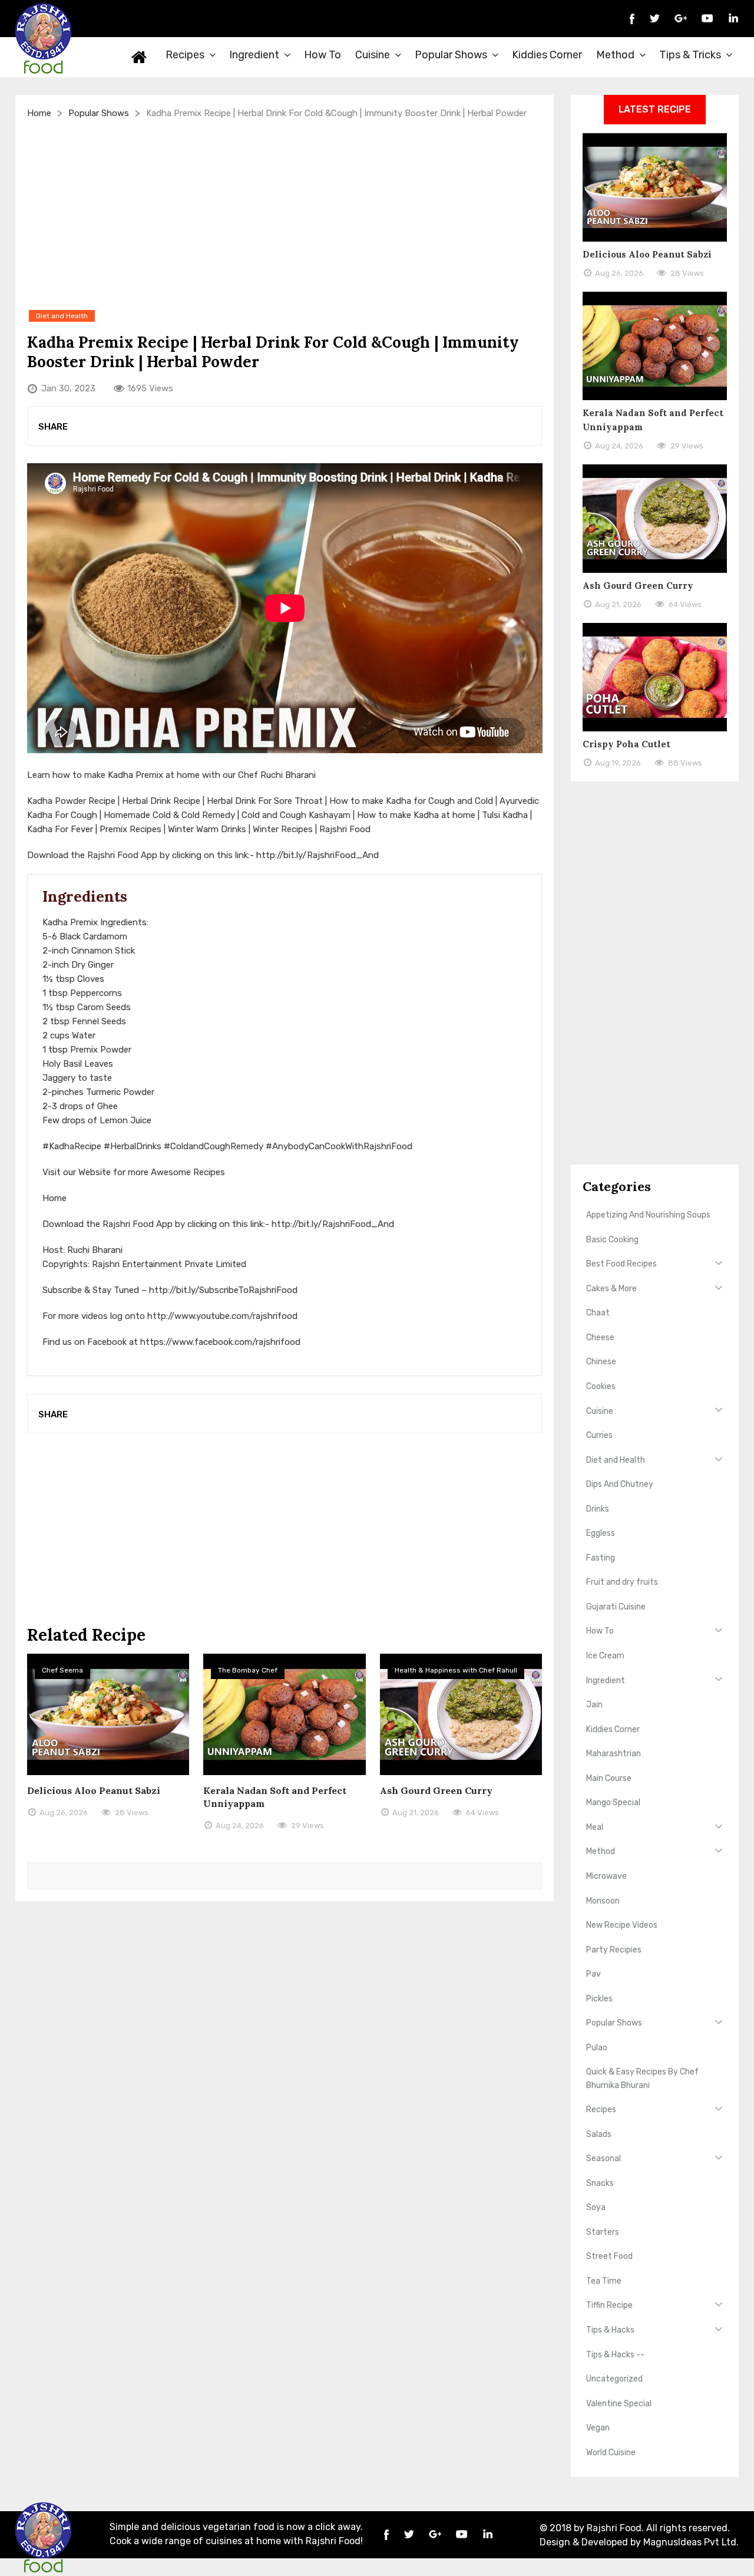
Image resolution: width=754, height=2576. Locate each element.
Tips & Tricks (690, 55)
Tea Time (604, 2281)
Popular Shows (451, 55)
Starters (603, 2232)
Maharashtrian (614, 1754)
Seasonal (603, 2158)
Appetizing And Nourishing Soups (648, 1215)
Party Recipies (614, 1950)
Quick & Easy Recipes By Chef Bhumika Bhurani (642, 2078)
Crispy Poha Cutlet (626, 744)
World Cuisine (611, 2453)
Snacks (600, 2183)
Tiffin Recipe (609, 2305)
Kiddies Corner (547, 55)
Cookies (601, 1386)
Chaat (598, 1313)
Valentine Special (619, 2404)
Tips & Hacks (610, 2330)
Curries (599, 1435)
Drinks (598, 1509)
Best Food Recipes (621, 1264)
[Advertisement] (285, 214)
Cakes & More (611, 1289)
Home (140, 57)
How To (323, 55)
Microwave (606, 1876)
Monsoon (603, 1901)
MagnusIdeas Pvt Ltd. (691, 2542)
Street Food (609, 2256)
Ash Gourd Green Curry (436, 1790)
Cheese (600, 1338)
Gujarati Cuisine (616, 1607)
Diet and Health (616, 1460)
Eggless (601, 1533)
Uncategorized (614, 2379)
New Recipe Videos (622, 1925)
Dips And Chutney (620, 1484)
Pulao (597, 2048)
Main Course (609, 1778)
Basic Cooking (612, 1240)
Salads (599, 2134)
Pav (593, 1974)
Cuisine (373, 55)
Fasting (601, 1558)
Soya (596, 2207)
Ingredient (254, 55)
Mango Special (613, 1802)
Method (615, 55)
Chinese (601, 1362)
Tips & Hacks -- (615, 2355)
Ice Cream (605, 1656)
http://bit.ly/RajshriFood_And (318, 855)
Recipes (185, 55)
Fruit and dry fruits (622, 1582)
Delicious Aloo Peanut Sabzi (94, 1790)
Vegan (598, 2428)
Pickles (599, 1999)
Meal (595, 1827)
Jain (594, 1705)
